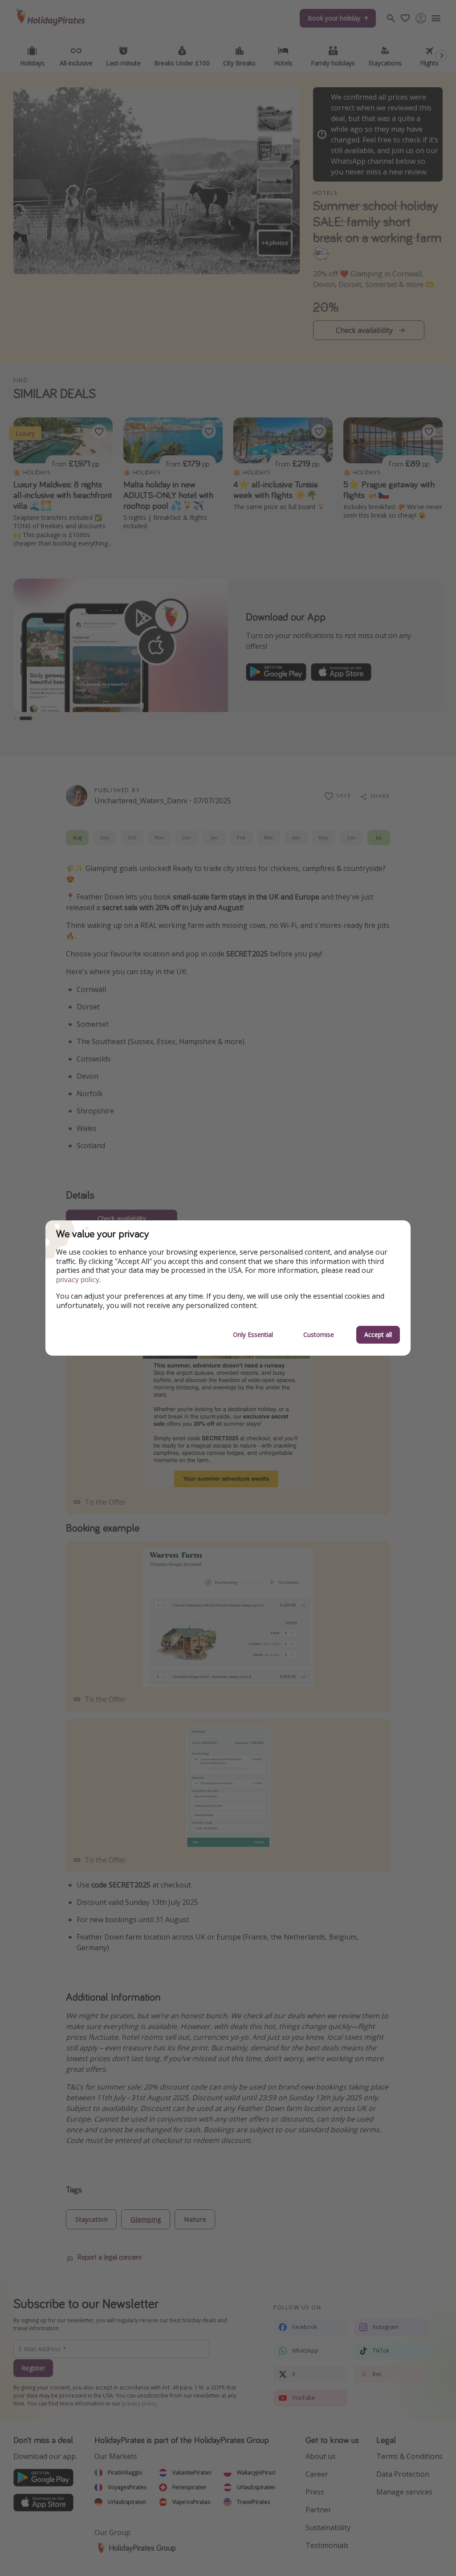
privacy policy (78, 1280)
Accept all (378, 1335)
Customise (319, 1335)
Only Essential (253, 1335)
